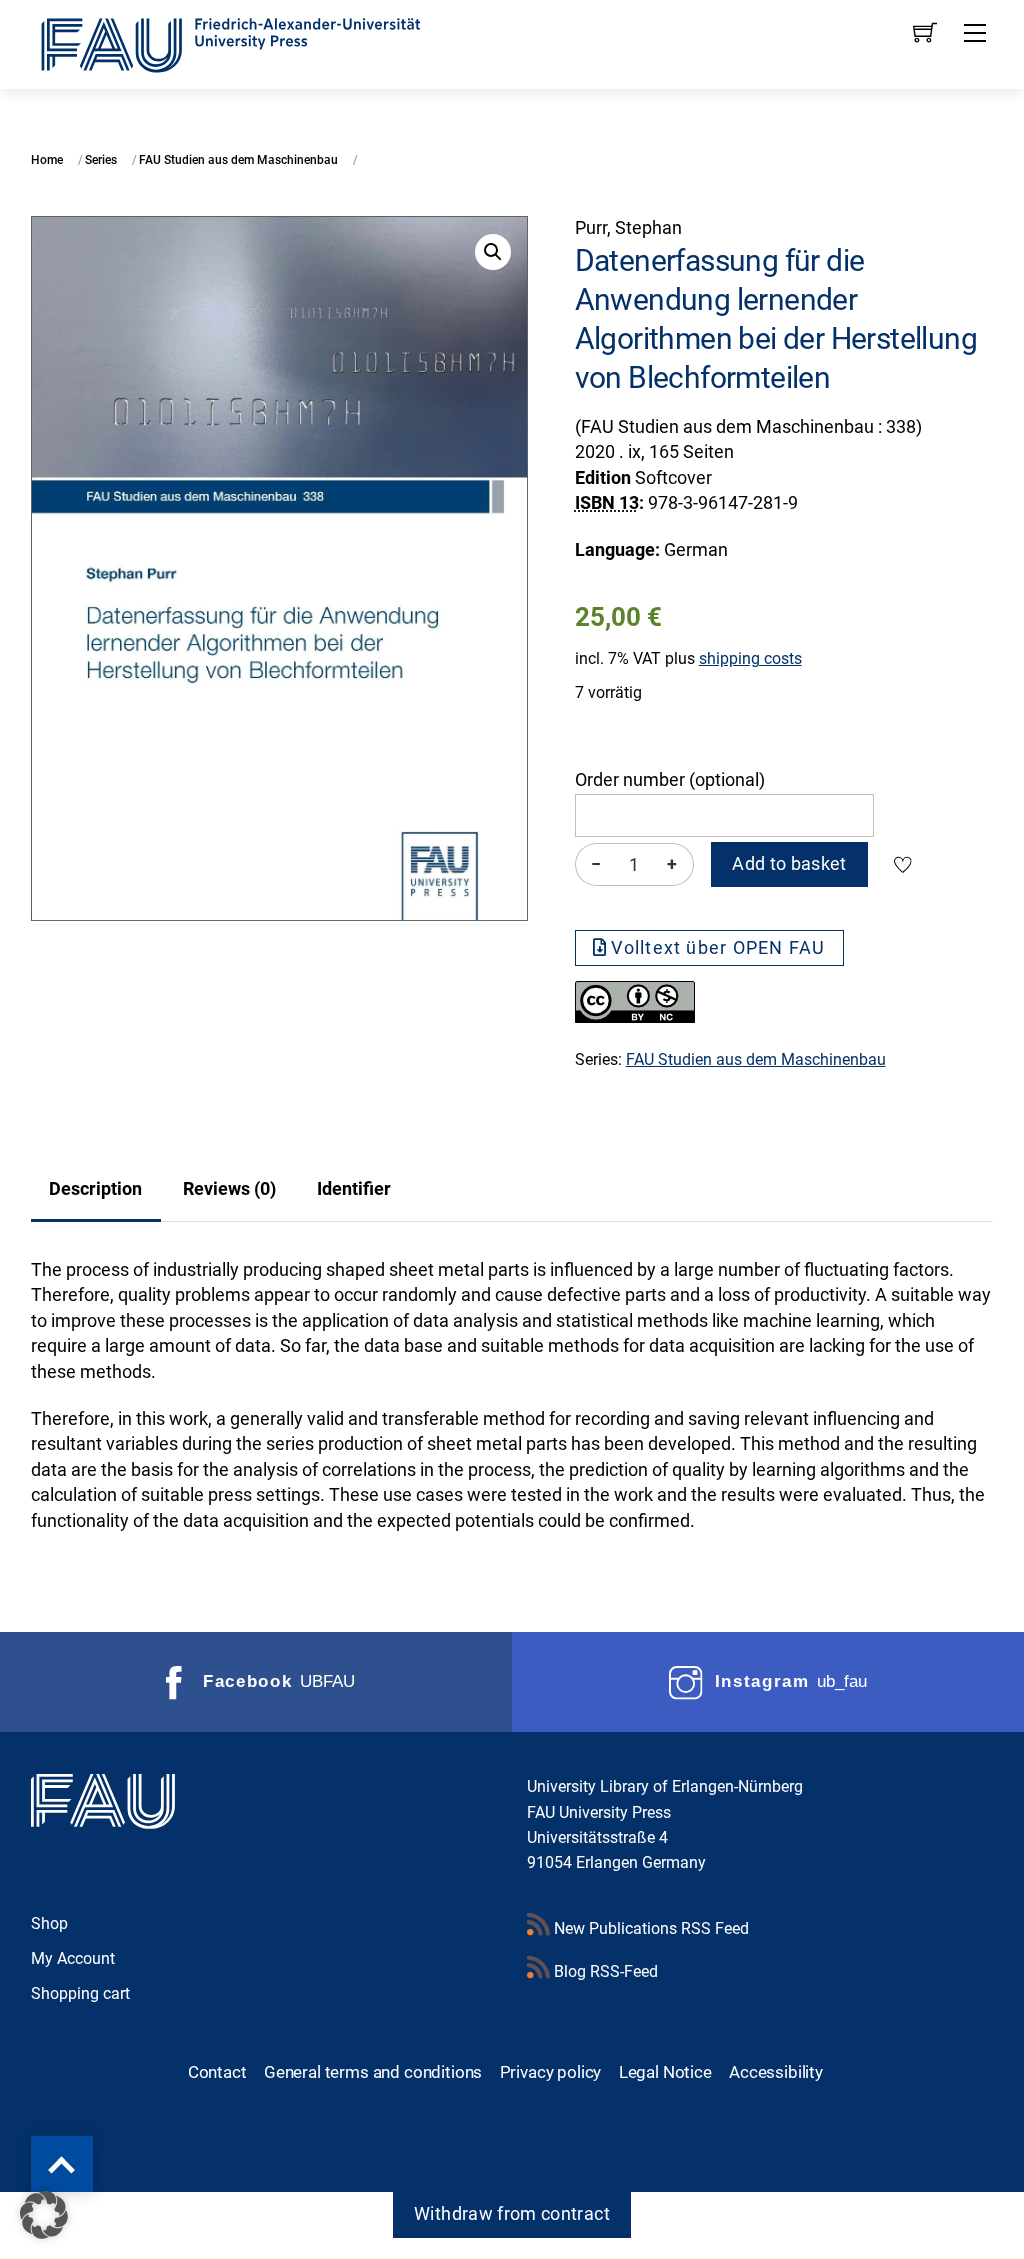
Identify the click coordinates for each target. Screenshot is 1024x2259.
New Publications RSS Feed (649, 1928)
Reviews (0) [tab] (229, 1189)
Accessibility (776, 2072)
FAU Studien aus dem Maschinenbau (238, 160)
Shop (49, 1923)
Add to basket (789, 864)
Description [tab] (95, 1189)
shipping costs (750, 658)
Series (101, 160)
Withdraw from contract (512, 2214)
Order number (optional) (670, 780)
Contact (217, 2072)
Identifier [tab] (354, 1189)
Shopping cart (80, 1993)
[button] (493, 252)
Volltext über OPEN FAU (718, 948)
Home (47, 160)
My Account (73, 1958)
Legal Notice (665, 2072)
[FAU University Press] (253, 42)
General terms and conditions (373, 2072)
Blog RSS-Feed (604, 1971)
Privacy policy (551, 2072)
